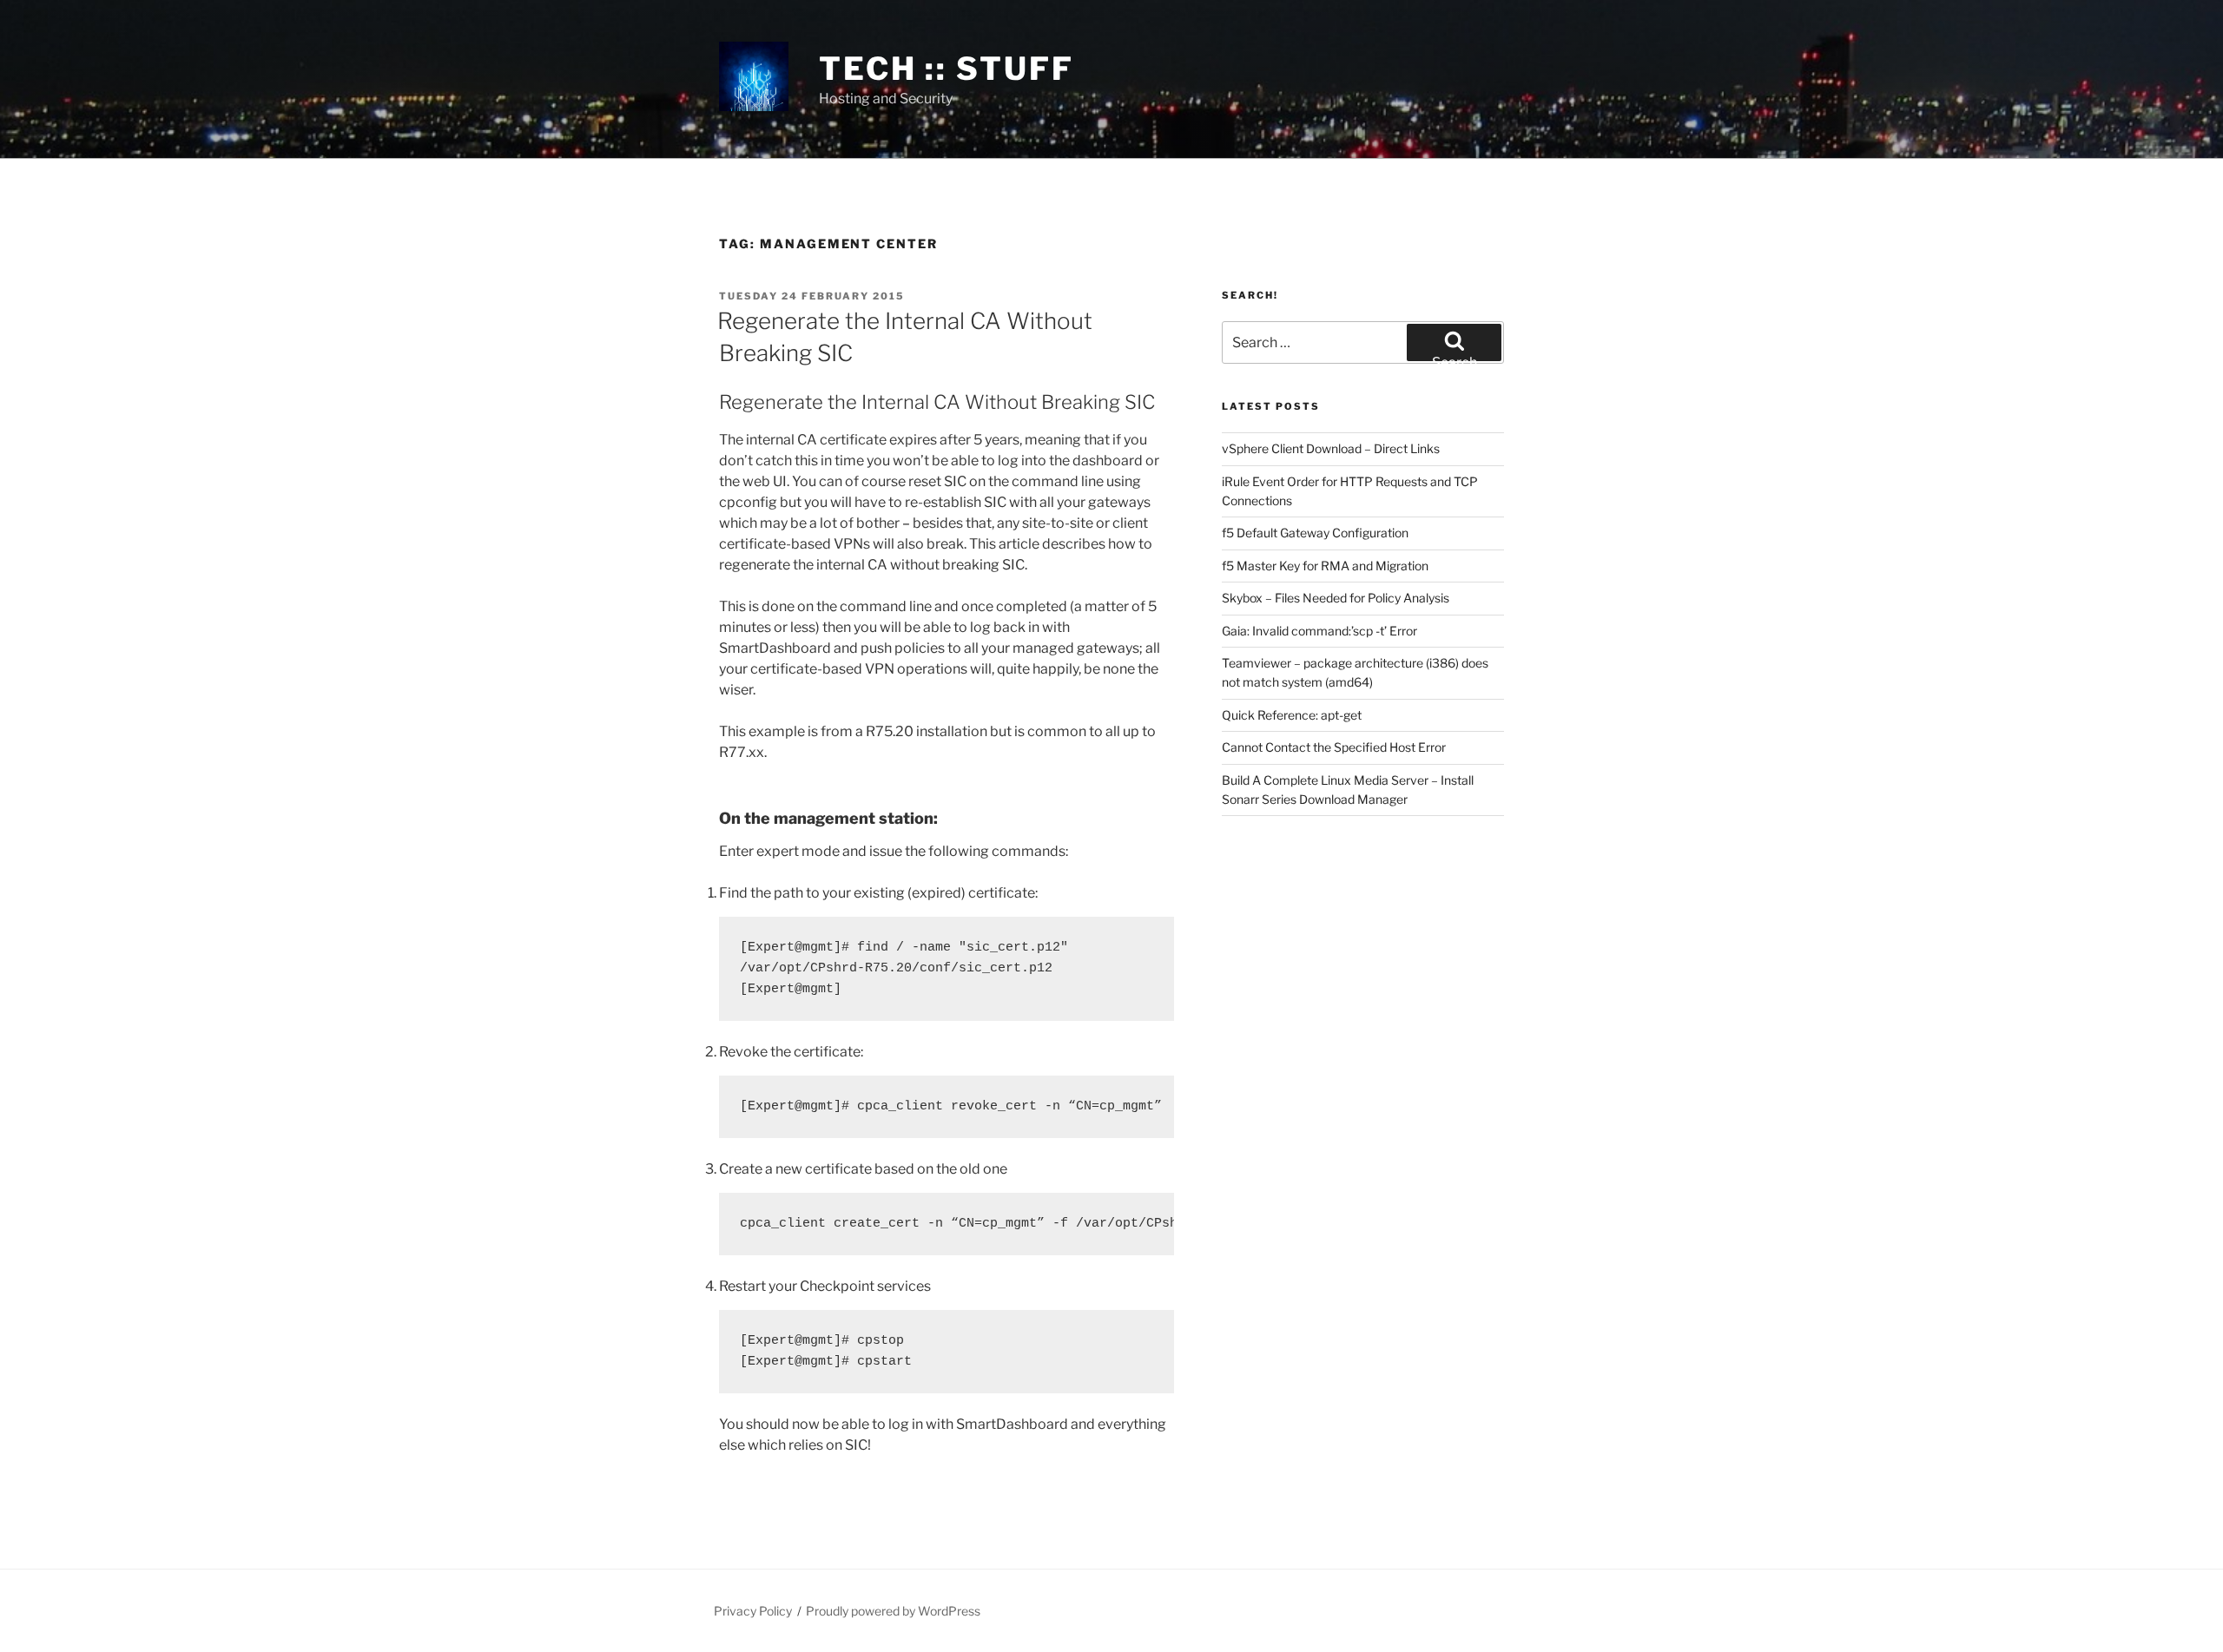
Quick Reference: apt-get (1292, 715)
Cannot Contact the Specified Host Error (1334, 747)
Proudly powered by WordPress (893, 1611)
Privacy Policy (753, 1611)
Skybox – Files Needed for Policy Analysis (1336, 598)
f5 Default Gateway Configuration (1315, 533)
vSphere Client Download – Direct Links (1331, 448)
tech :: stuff (946, 69)
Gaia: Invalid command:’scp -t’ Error (1319, 631)
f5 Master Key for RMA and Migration (1325, 566)
